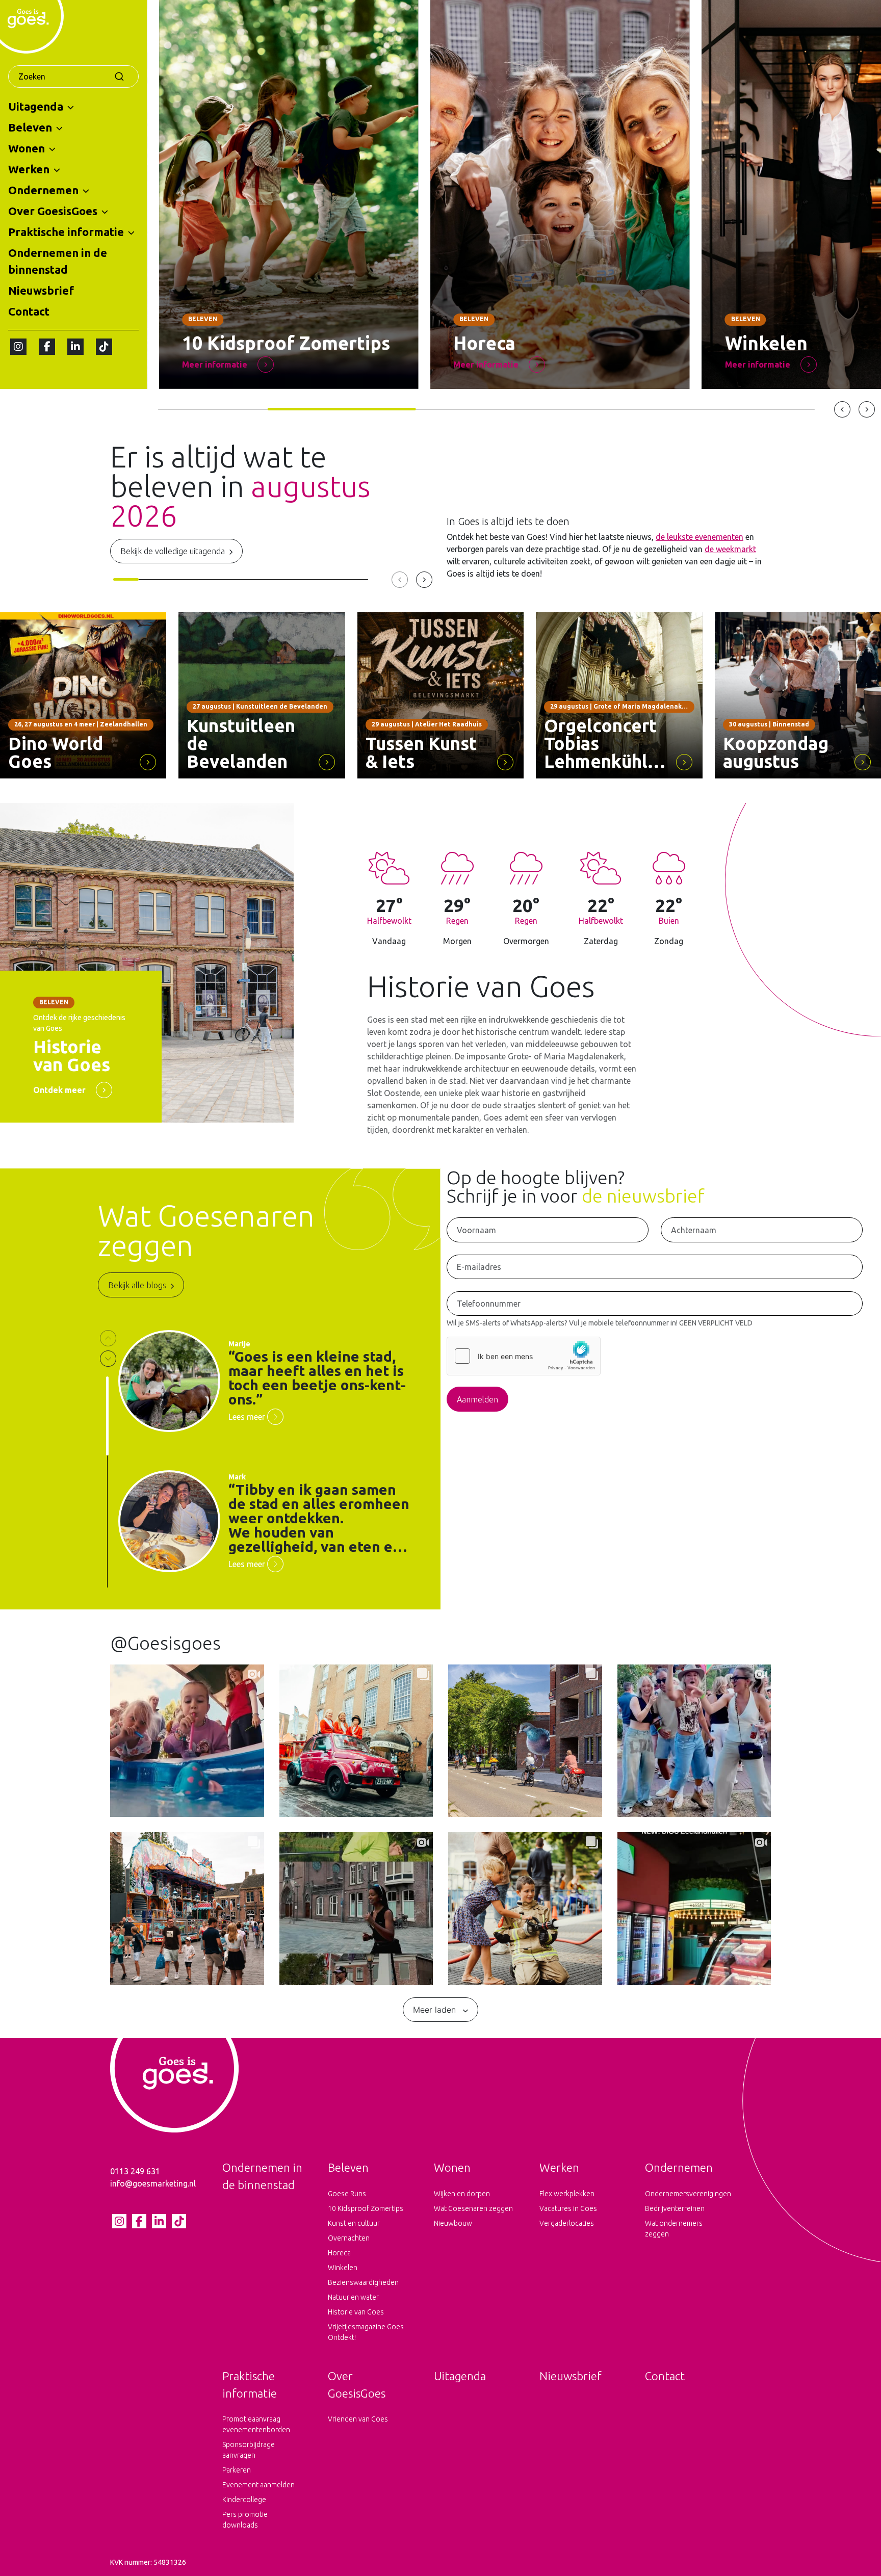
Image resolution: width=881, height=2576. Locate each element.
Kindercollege (244, 2500)
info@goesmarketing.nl (153, 2183)
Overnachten (349, 2238)
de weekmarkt (730, 549)
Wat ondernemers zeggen (674, 2229)
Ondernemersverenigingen (685, 2194)
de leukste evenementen (699, 537)
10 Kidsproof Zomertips (366, 2208)
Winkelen (343, 2268)
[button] (71, 107)
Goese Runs (347, 2194)
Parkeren (237, 2470)
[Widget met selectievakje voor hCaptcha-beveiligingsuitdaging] (524, 1356)
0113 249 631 (135, 2171)
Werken (29, 169)
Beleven (30, 127)
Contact (29, 311)
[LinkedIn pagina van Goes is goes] (75, 347)
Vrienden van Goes (358, 2419)
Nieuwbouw (453, 2223)
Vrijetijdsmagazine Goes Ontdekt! (366, 2332)
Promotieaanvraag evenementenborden (256, 2424)
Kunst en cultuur (354, 2223)
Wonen (27, 148)
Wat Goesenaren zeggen (473, 2208)
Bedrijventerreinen (675, 2208)
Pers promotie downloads (245, 2520)
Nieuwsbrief (41, 290)
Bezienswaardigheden (363, 2282)
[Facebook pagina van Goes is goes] (47, 347)
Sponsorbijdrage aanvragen (249, 2450)
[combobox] (73, 76)
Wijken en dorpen (462, 2194)
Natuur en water (353, 2297)
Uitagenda (36, 106)
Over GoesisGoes (53, 211)
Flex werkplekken (567, 2194)
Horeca (339, 2253)
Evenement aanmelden (258, 2485)
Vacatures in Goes (568, 2208)
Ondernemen (43, 190)
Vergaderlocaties (567, 2223)
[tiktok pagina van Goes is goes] (104, 347)
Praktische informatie (66, 232)
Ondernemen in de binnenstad (58, 261)
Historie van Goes (356, 2312)
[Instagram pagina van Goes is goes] (18, 347)
